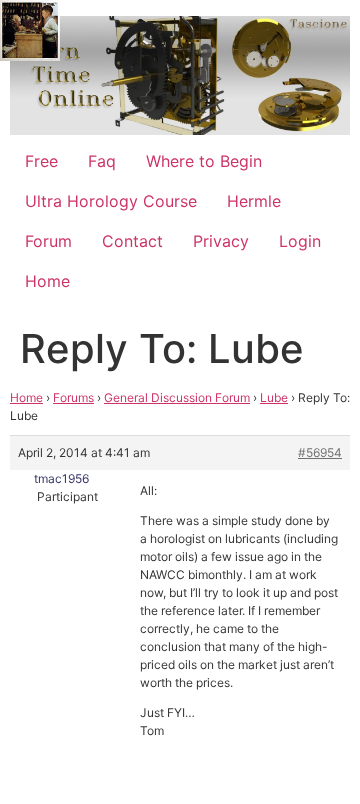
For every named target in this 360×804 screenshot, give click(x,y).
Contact (132, 241)
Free (41, 161)
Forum (48, 241)
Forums (73, 397)
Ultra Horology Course (111, 201)
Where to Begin (204, 161)
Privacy (221, 241)
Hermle (254, 201)
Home (47, 281)
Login (300, 241)
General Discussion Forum (177, 397)
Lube (274, 397)
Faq (102, 161)
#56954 (320, 452)
